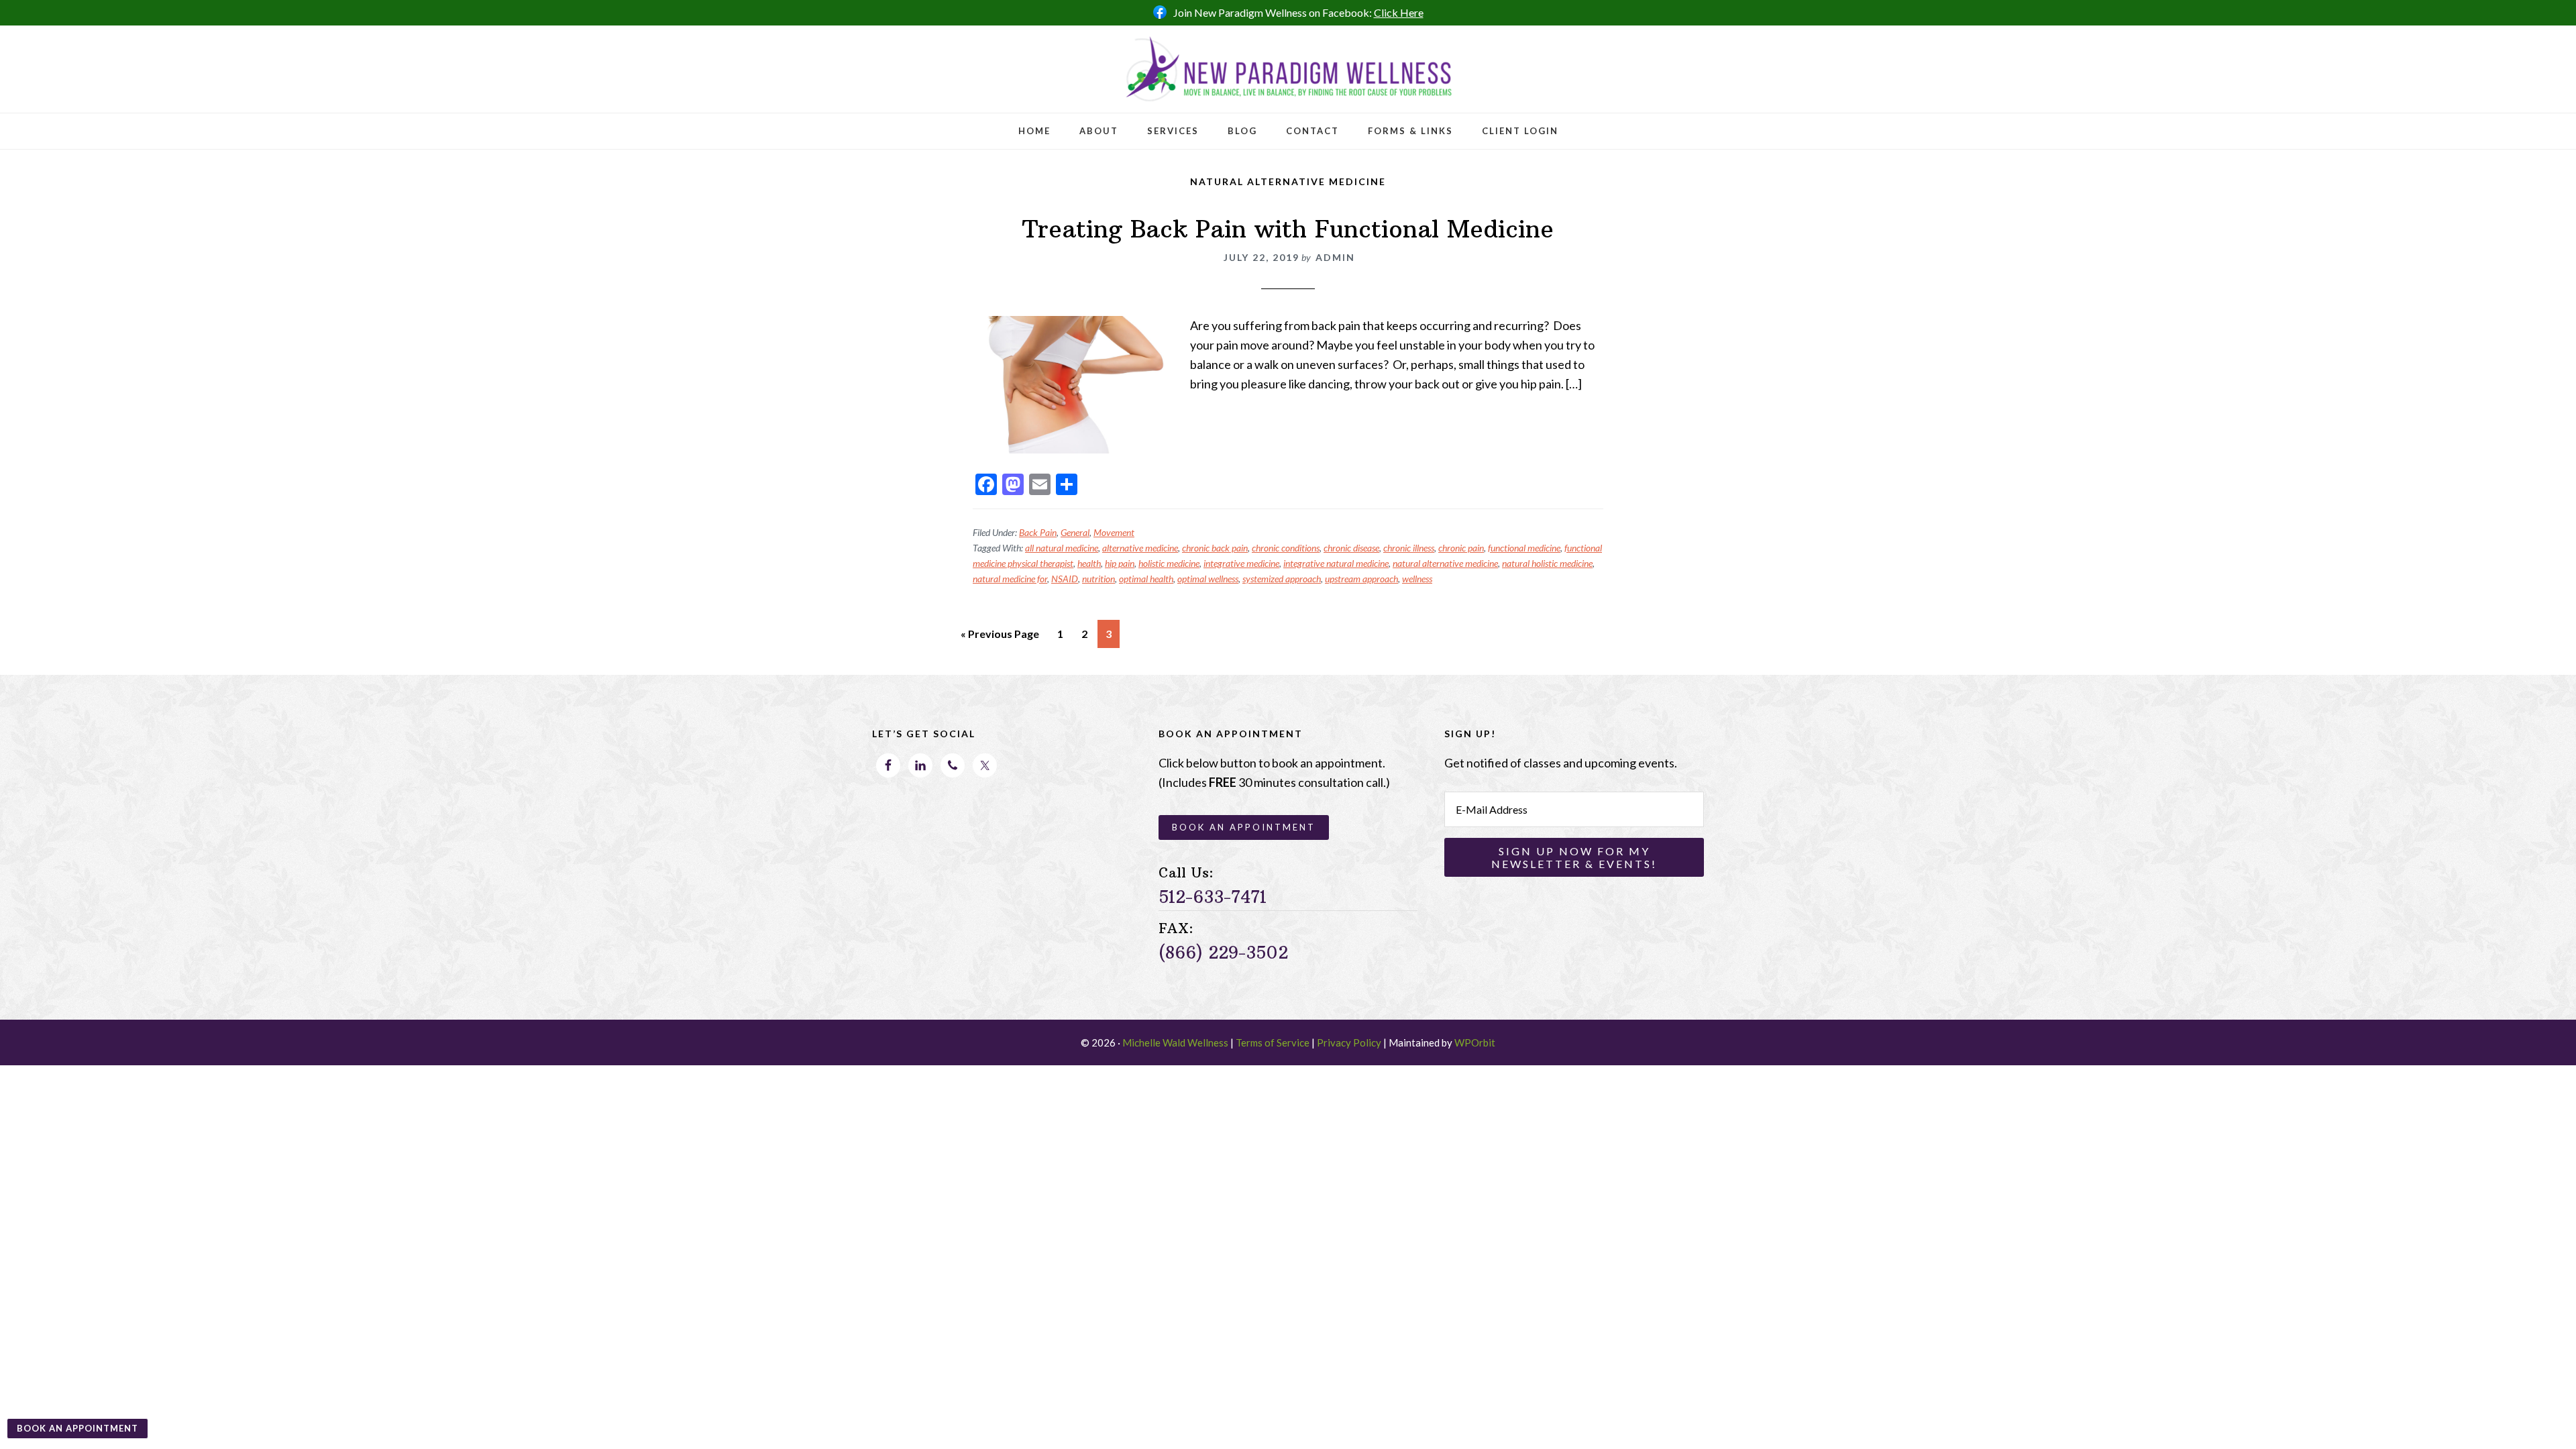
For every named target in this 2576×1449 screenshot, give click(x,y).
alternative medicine (1140, 548)
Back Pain (1038, 532)
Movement (1114, 532)
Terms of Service (1273, 1042)
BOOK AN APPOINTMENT (77, 1428)
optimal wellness (1208, 579)
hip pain (1120, 563)
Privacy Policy (1349, 1042)
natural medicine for (1010, 579)
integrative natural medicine (1336, 563)
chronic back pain (1215, 548)
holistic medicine (1169, 563)
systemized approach (1282, 579)
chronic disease (1351, 548)
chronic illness (1409, 548)
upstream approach (1361, 579)
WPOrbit (1475, 1042)
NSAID (1065, 579)
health (1089, 563)
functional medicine (1524, 548)
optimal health (1146, 579)
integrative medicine (1241, 563)
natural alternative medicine (1445, 563)
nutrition (1098, 579)
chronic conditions (1286, 548)
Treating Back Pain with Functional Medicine (1288, 229)
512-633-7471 (1213, 897)
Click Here (1399, 12)
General (1075, 532)
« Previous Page (1000, 637)
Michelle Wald (1288, 69)
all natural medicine (1062, 548)
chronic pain (1461, 548)
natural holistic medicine (1547, 563)
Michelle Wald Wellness (1175, 1042)
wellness (1417, 579)
